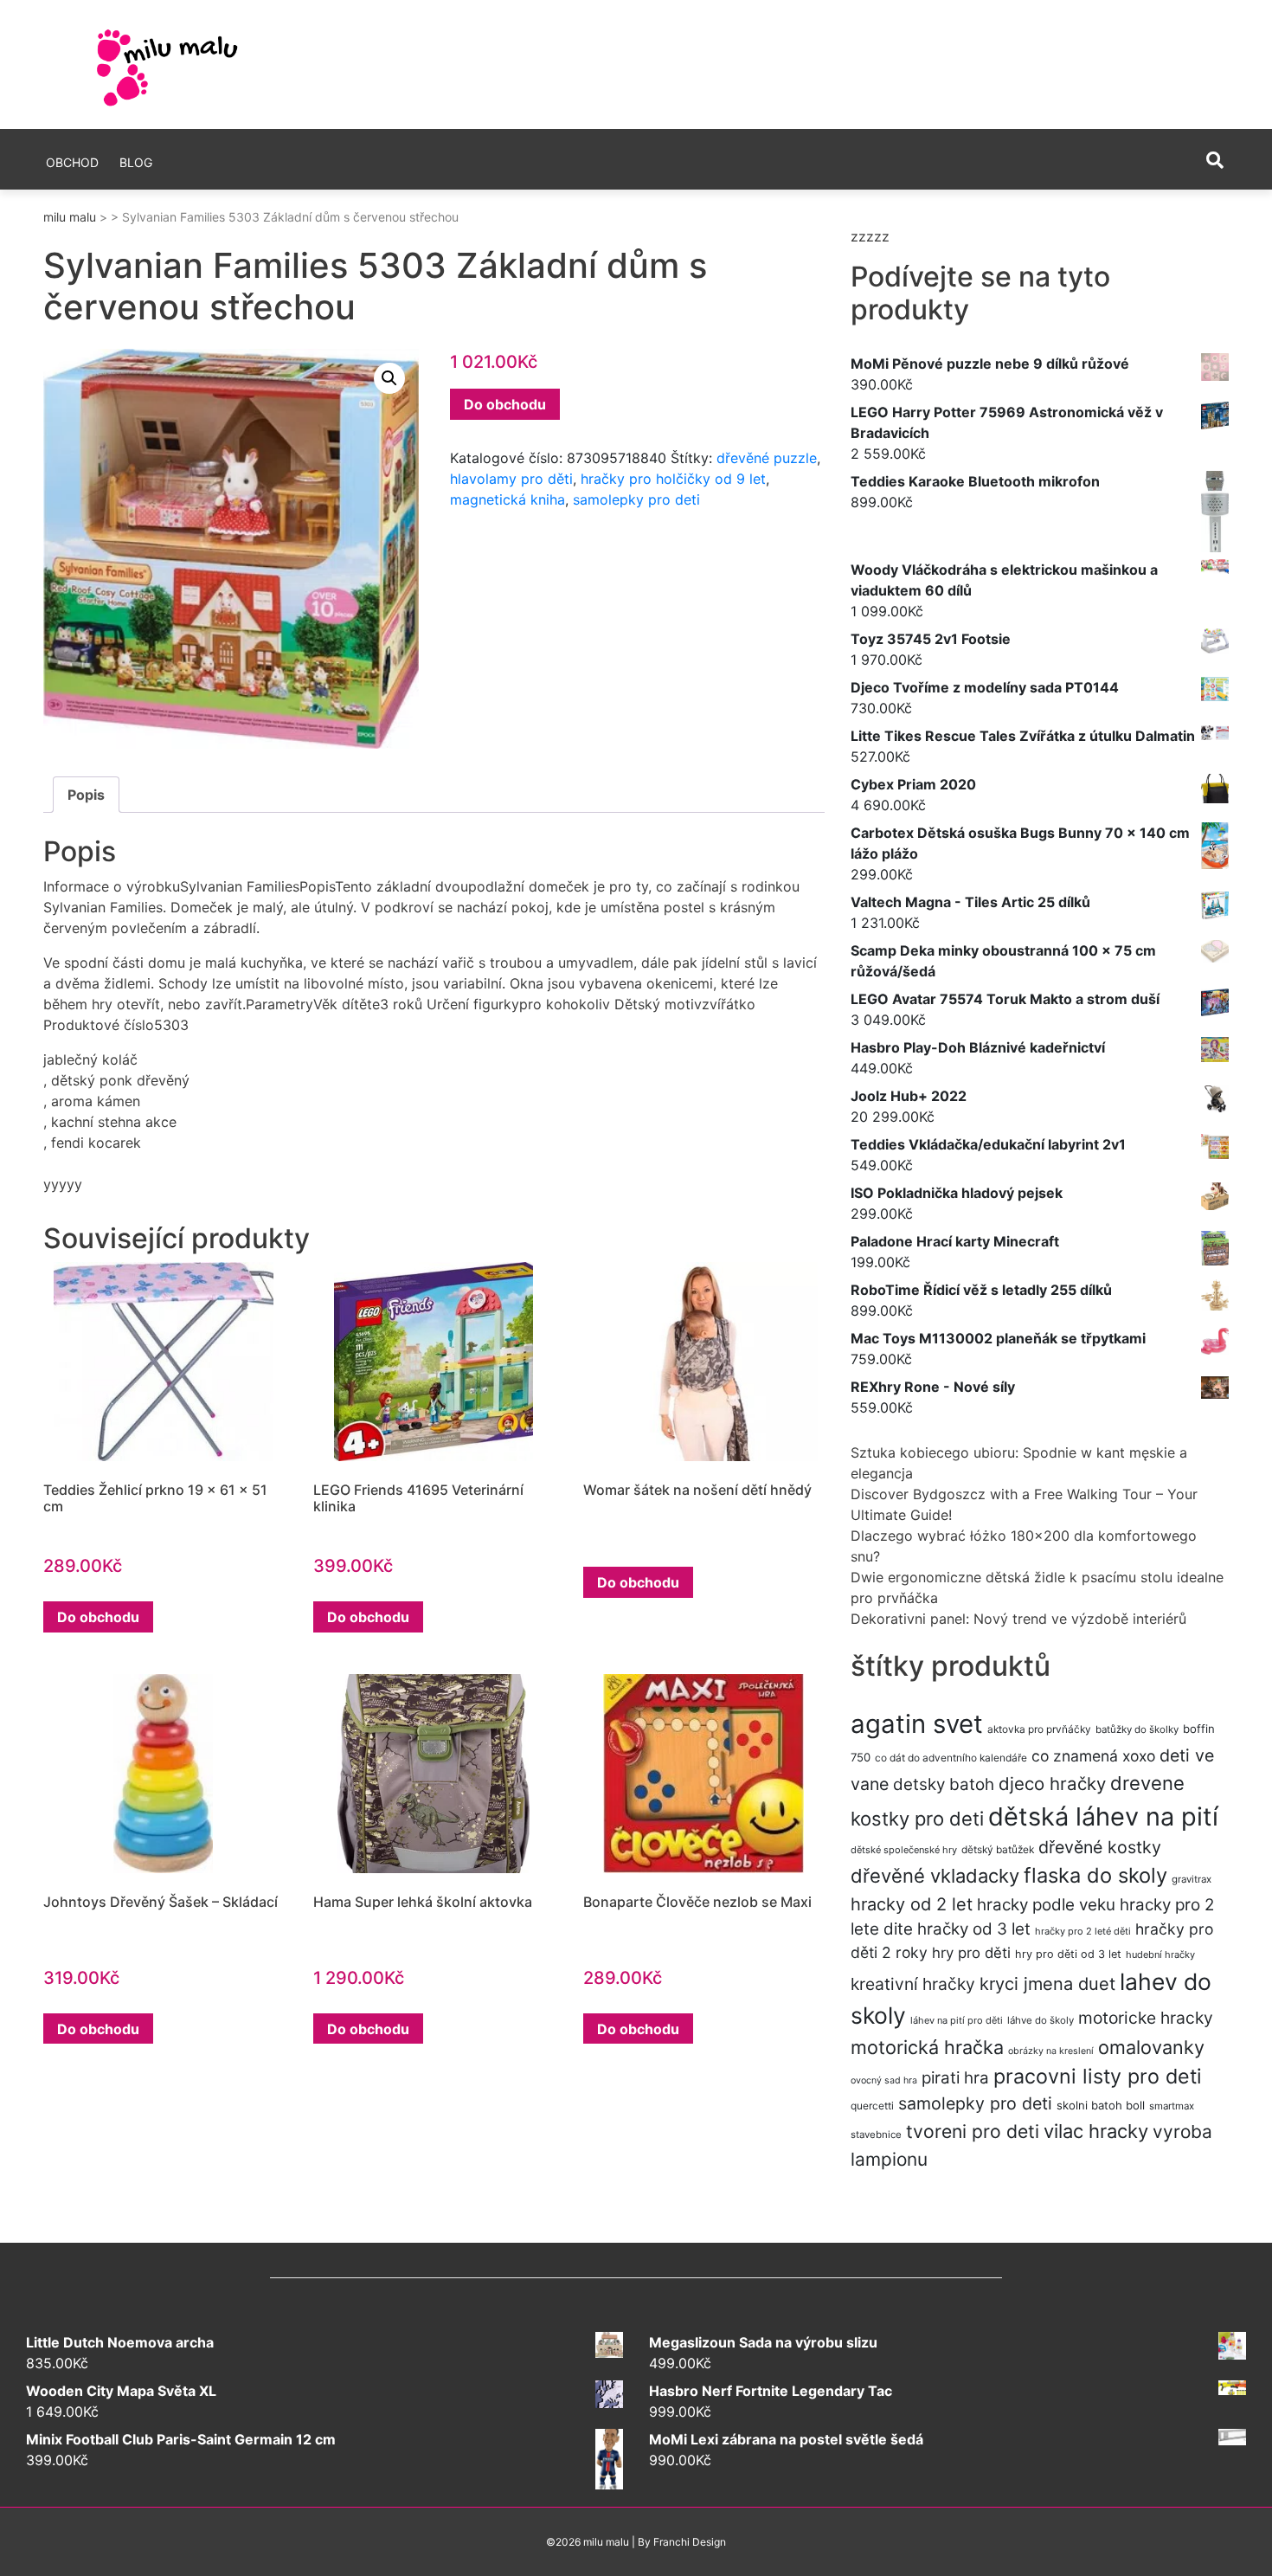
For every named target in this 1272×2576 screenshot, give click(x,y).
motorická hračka (927, 2047)
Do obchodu (505, 404)
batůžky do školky (1137, 1729)
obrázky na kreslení (1051, 2051)
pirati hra (955, 2078)
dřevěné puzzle (767, 458)
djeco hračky (1052, 1784)
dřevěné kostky (1100, 1847)
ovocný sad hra (884, 2080)
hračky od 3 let (974, 1929)
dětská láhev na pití (1103, 1816)
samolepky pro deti (636, 499)
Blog (136, 162)
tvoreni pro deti (973, 2131)
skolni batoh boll (1101, 2105)
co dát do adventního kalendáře (951, 1758)
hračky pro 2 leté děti (1083, 1931)
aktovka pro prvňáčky (1039, 1729)
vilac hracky (1096, 2131)
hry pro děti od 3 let (1068, 1954)
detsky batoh (944, 1784)
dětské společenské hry (904, 1850)
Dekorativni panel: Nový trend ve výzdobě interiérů (1018, 1619)
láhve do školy (1041, 2020)
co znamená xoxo (1093, 1756)
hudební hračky (1160, 1955)
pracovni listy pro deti (1098, 2076)
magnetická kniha (508, 499)
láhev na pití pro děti (957, 2020)
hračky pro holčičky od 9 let (673, 479)
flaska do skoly (1095, 1875)
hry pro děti (971, 1953)
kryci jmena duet (1047, 1984)
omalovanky (1151, 2047)
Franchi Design (690, 2542)
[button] (389, 378)
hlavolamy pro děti (511, 479)
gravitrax (1192, 1879)
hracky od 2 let (912, 1904)
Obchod (72, 162)
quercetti (872, 2106)
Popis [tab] (86, 795)
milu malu (70, 217)
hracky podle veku (1046, 1905)
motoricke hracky (1146, 2018)
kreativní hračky (913, 1984)
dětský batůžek (998, 1849)
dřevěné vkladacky (935, 1876)
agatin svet (917, 1724)
